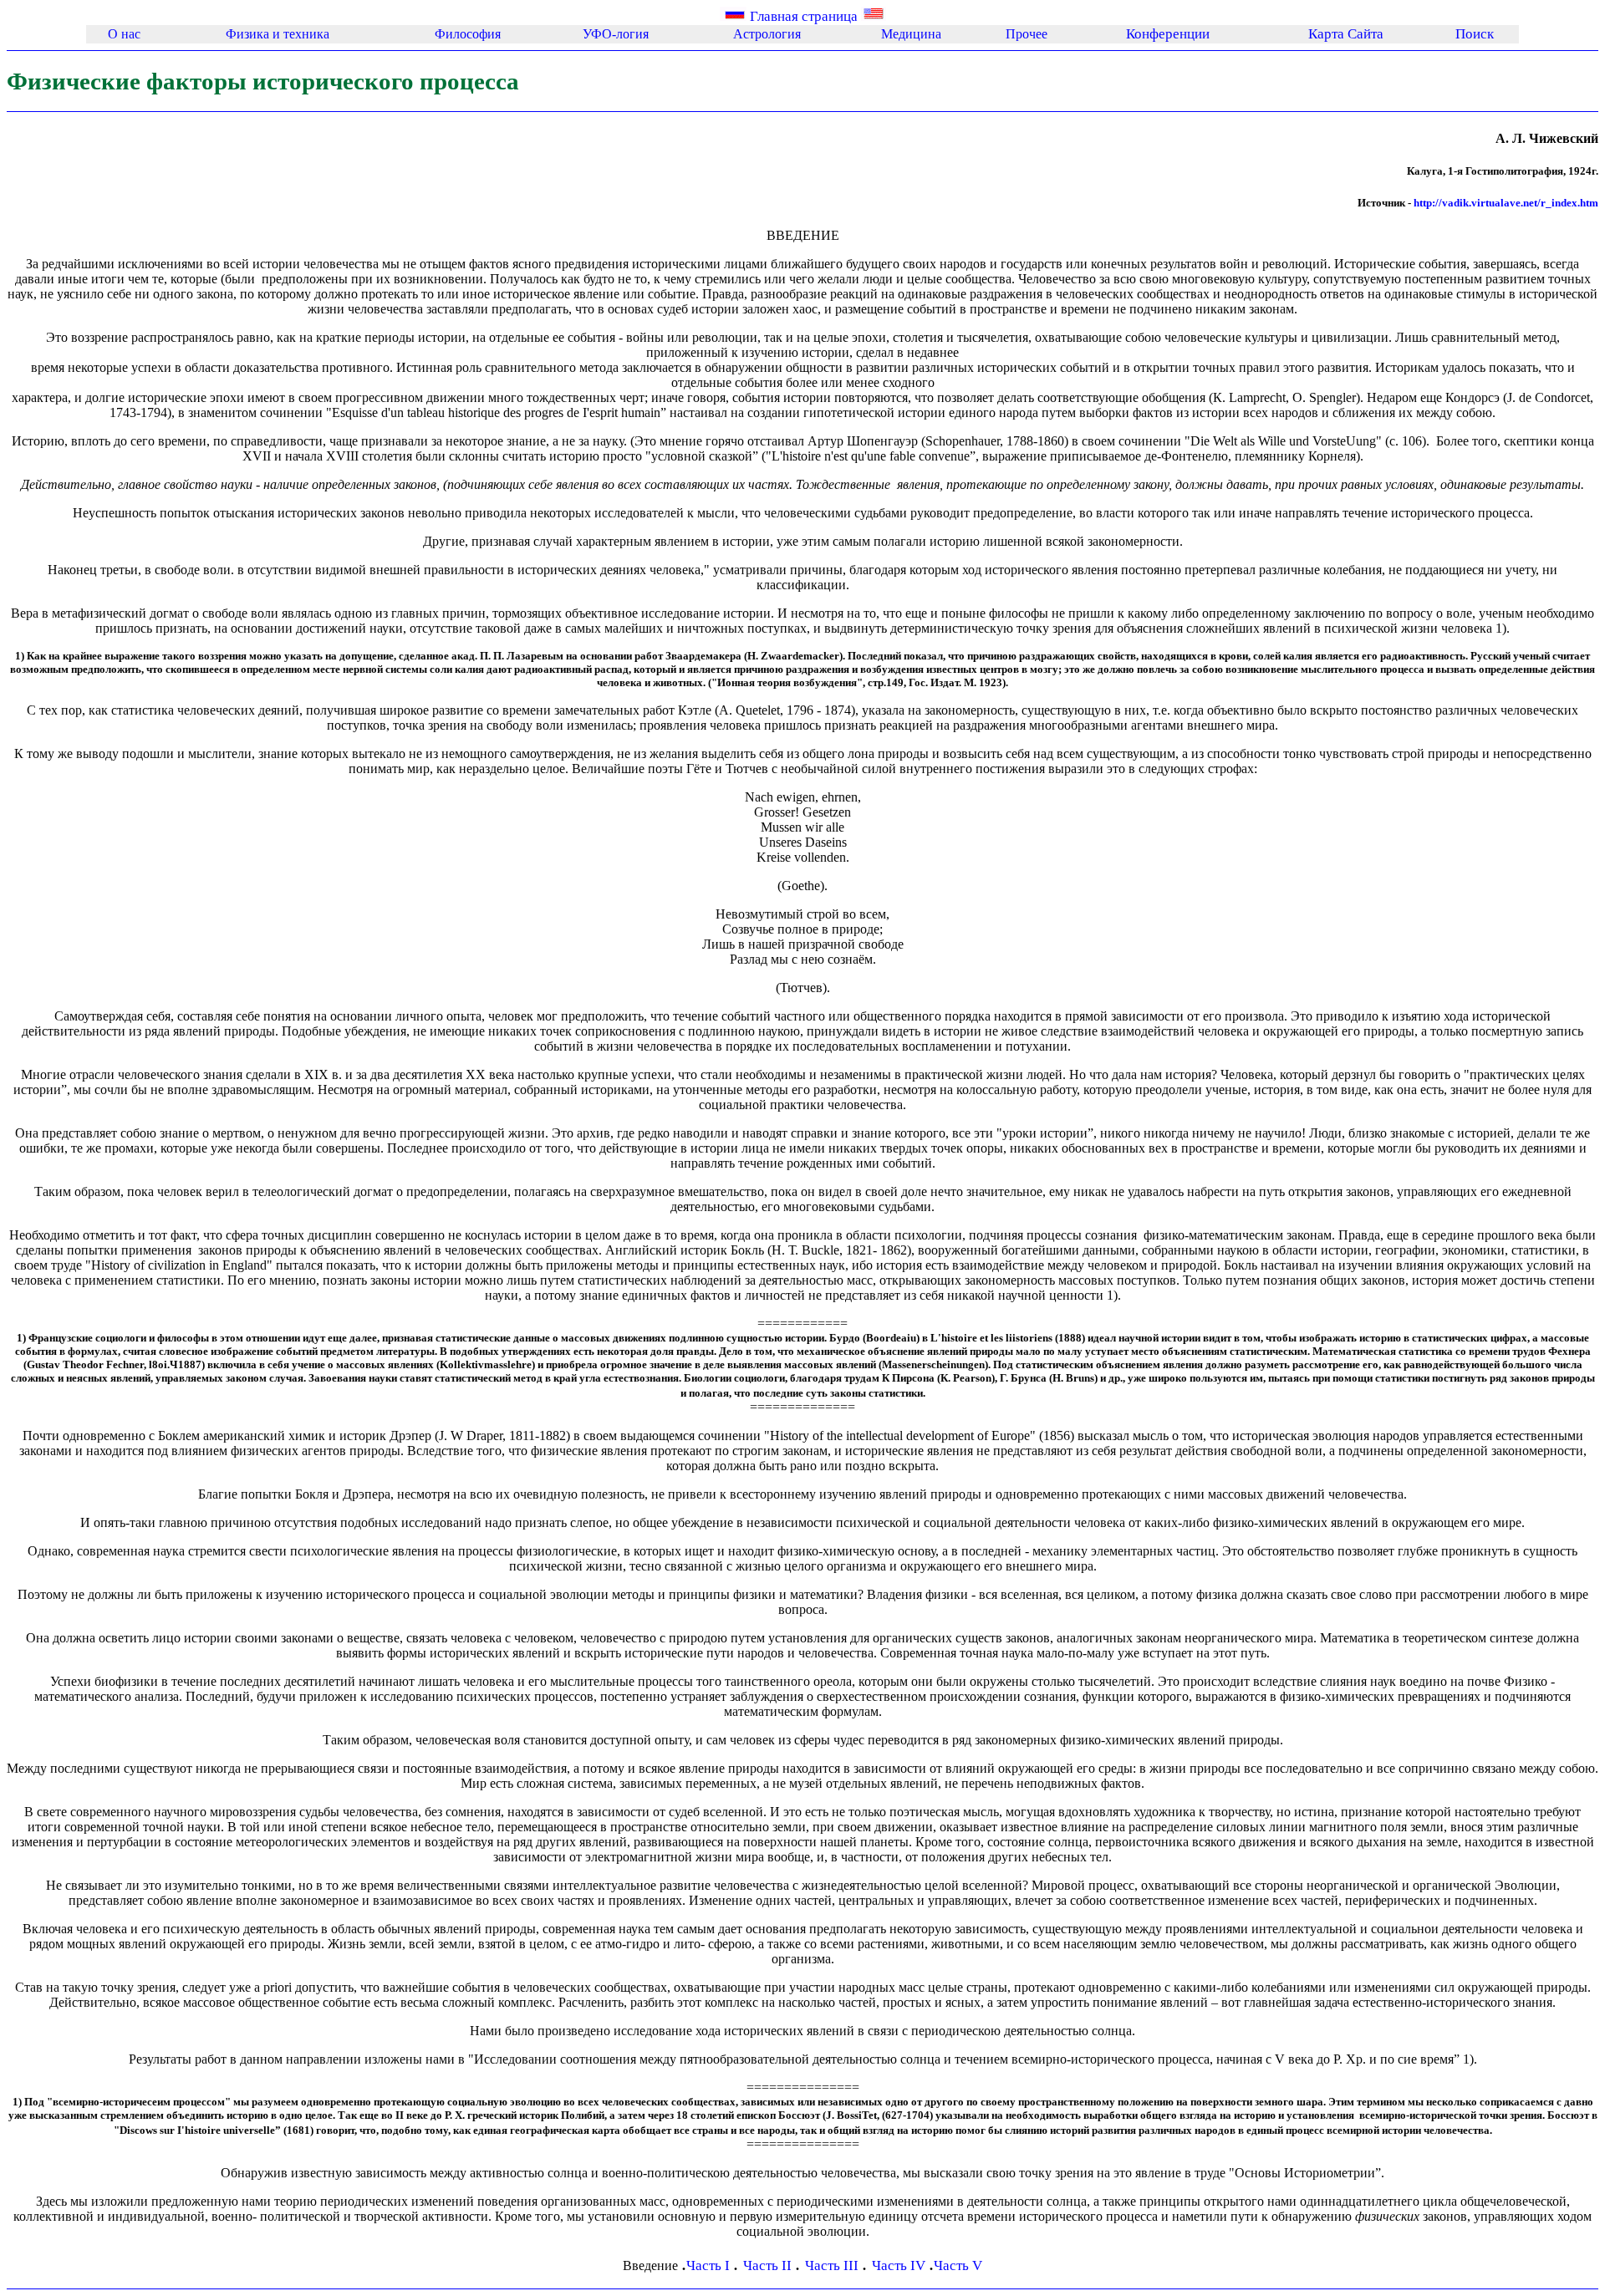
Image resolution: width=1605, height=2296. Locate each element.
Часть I (710, 2265)
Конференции (1168, 34)
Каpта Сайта (1346, 34)
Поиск (1475, 34)
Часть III (833, 2265)
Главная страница (804, 16)
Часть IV (900, 2265)
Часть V (958, 2265)
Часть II (769, 2265)
